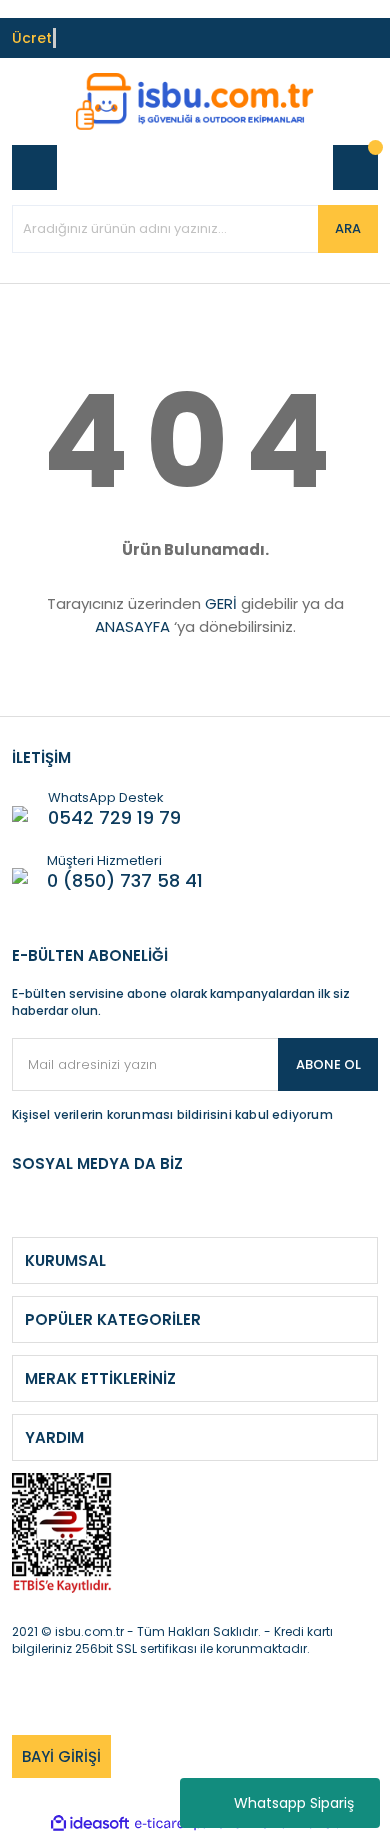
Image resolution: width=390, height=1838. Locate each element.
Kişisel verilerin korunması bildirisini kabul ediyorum (172, 1114)
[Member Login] (34, 167)
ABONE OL (328, 1064)
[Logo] (195, 101)
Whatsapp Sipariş (294, 1803)
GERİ (221, 603)
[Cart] (355, 167)
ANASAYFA (132, 626)
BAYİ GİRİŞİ (61, 1756)
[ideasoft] (90, 1823)
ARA (348, 228)
